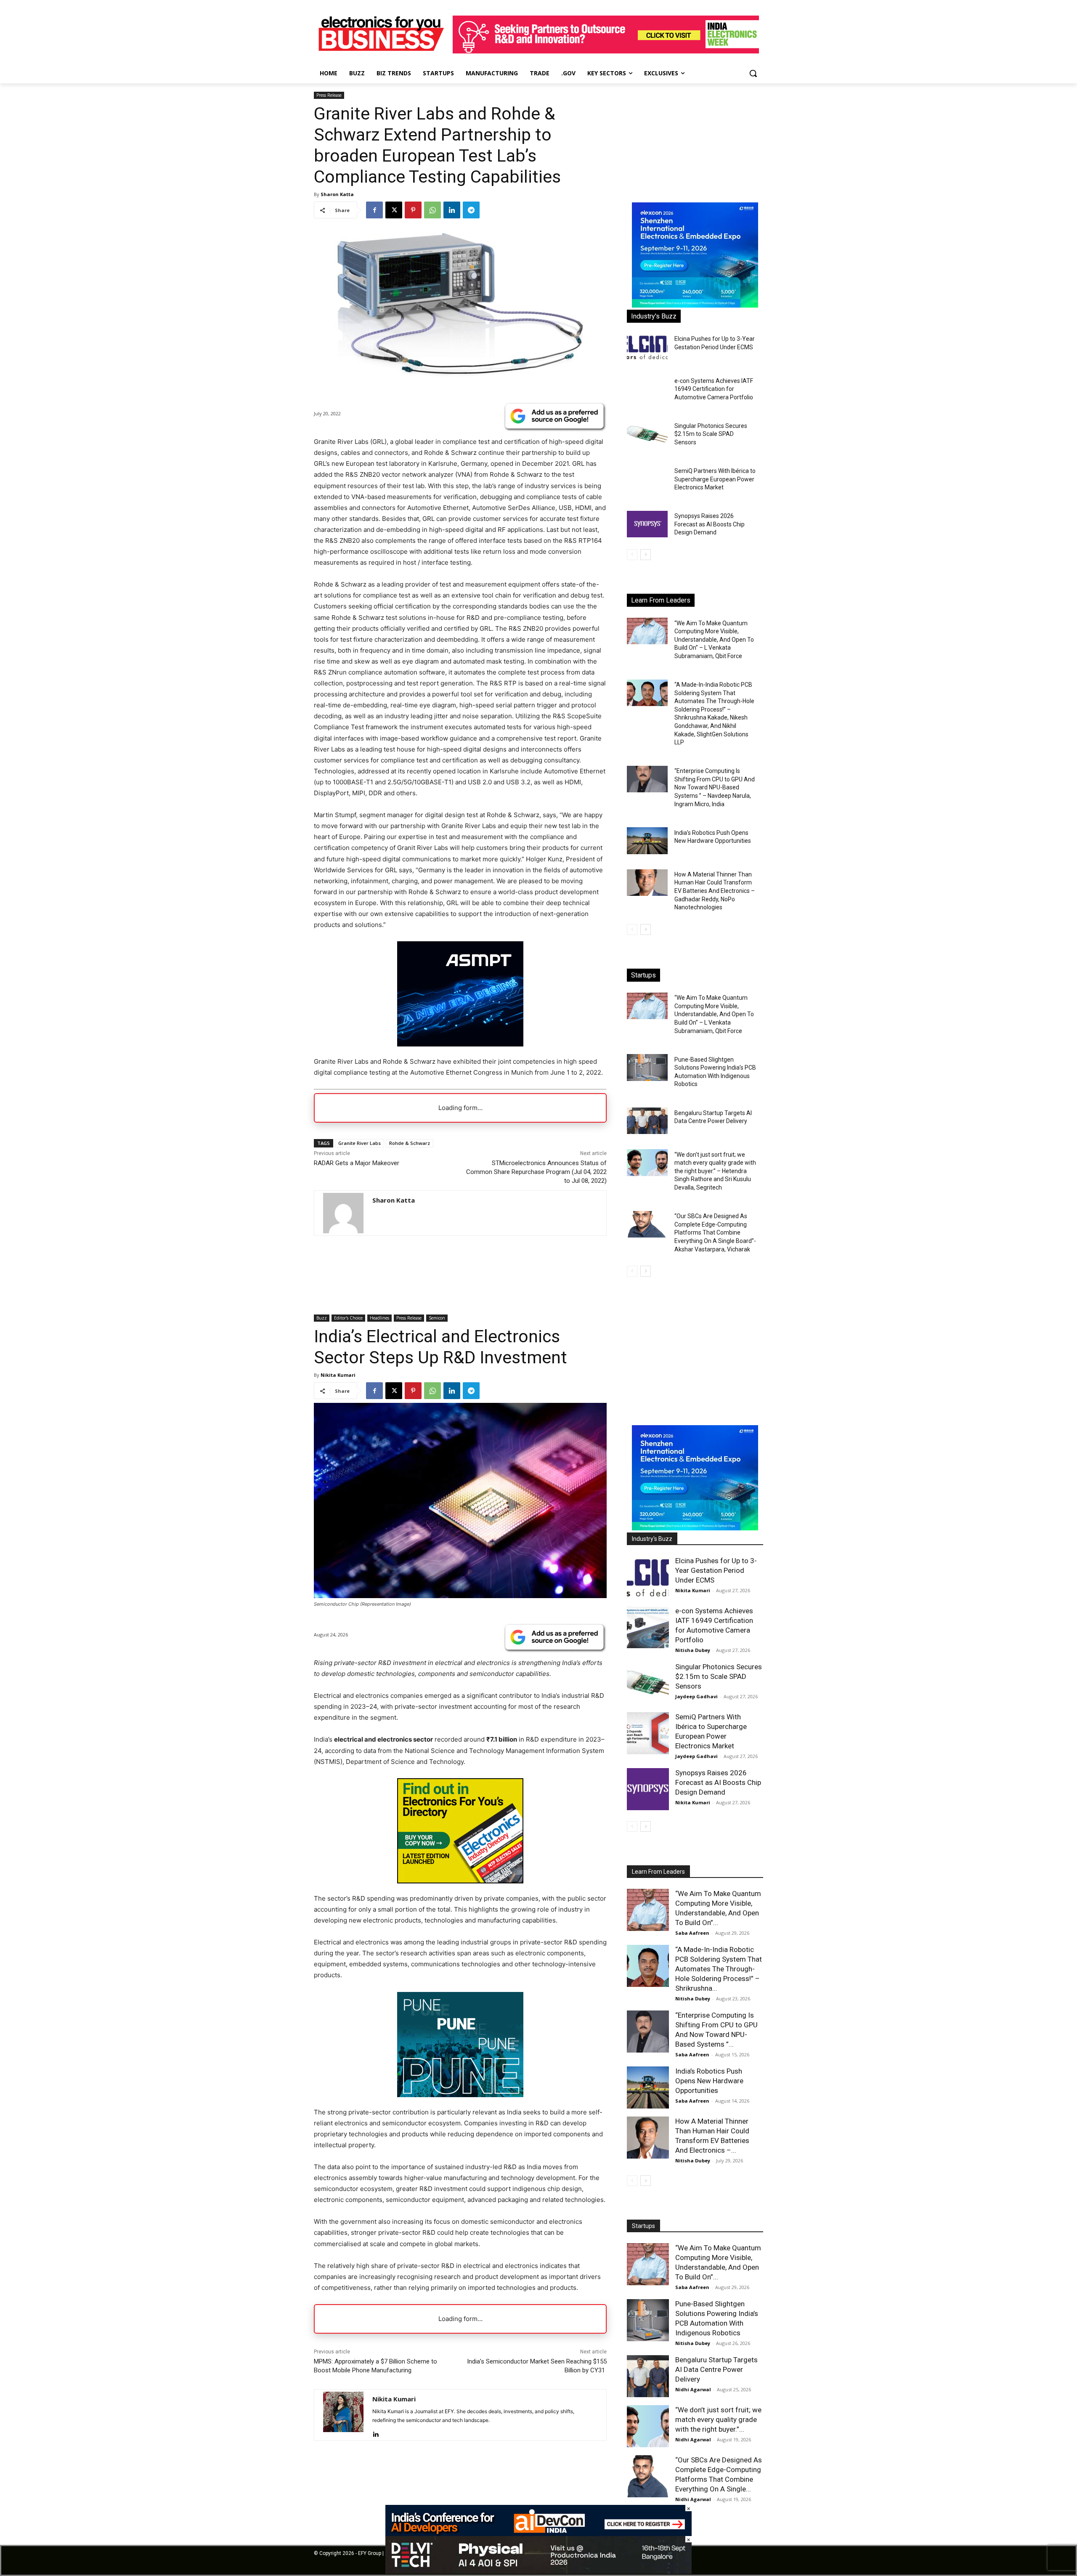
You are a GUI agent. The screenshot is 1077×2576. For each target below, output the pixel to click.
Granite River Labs (359, 1143)
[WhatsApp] (432, 210)
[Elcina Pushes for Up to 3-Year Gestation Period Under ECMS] (647, 347)
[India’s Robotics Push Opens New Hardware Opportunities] (647, 841)
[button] (753, 73)
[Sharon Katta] (343, 1213)
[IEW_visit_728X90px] (606, 51)
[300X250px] (460, 1044)
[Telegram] (471, 210)
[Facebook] (374, 210)
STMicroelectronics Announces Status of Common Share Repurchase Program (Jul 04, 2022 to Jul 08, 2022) (536, 1172)
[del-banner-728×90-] (538, 2572)
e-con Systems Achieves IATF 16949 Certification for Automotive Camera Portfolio (714, 389)
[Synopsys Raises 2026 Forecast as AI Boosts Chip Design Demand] (647, 524)
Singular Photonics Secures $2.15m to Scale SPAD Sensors (711, 434)
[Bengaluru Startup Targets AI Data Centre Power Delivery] (647, 1121)
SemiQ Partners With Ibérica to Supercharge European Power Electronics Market (715, 479)
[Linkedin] (452, 210)
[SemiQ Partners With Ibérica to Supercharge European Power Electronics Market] (647, 479)
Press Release (329, 95)
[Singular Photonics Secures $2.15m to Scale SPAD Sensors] (647, 434)
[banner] (695, 305)
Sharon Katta (337, 194)
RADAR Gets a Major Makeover (357, 1163)
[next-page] (646, 555)
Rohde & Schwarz (410, 1143)
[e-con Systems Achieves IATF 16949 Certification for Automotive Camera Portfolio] (647, 389)
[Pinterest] (413, 210)
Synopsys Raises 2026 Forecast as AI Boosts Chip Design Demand (710, 524)
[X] (394, 210)
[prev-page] (632, 555)
